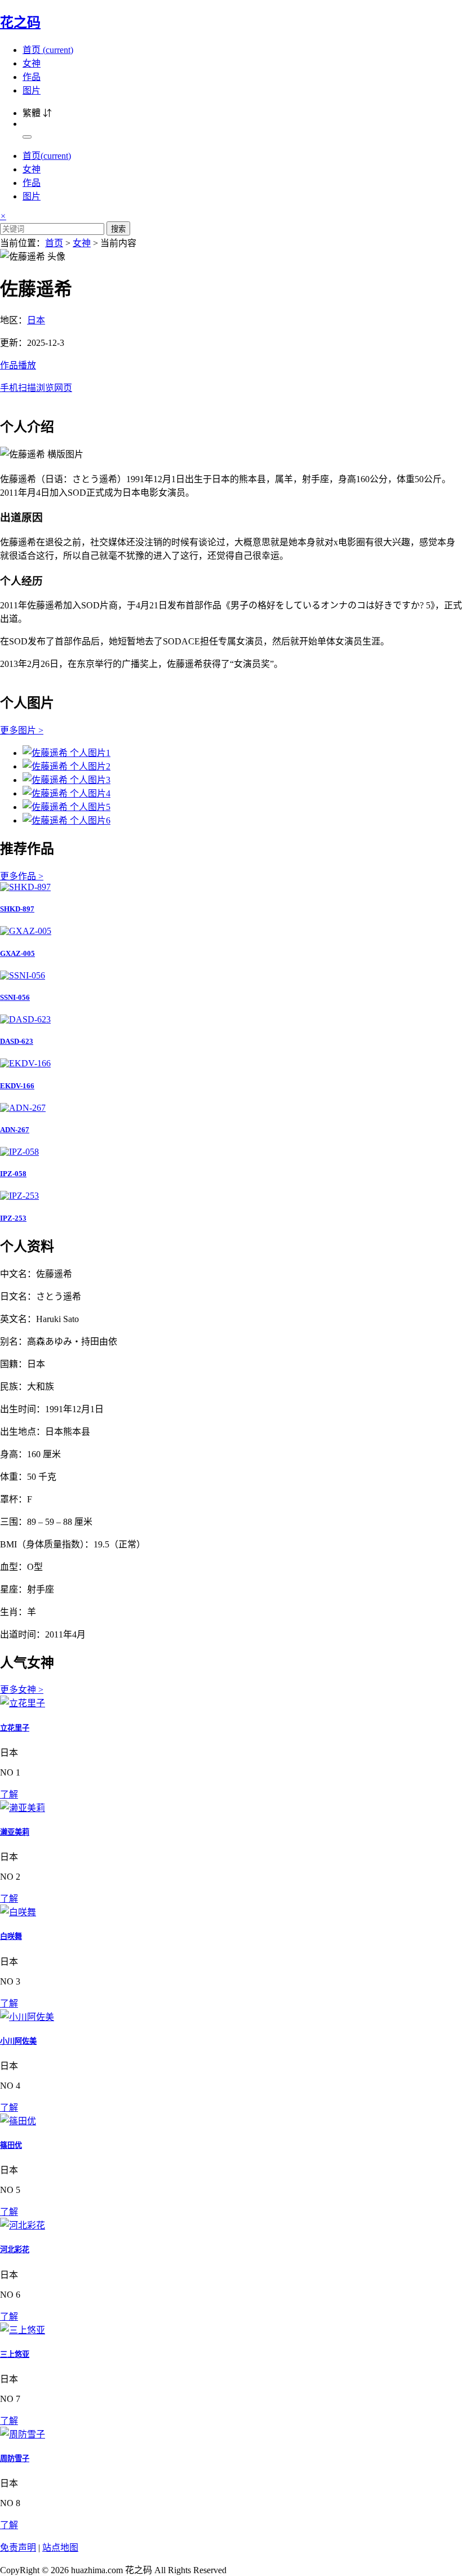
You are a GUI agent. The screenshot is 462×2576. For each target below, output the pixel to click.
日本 (36, 320)
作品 (32, 77)
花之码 (20, 23)
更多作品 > (22, 876)
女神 (32, 63)
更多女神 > (22, 1690)
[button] (231, 376)
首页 (48, 50)
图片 (32, 90)
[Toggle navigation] (27, 137)
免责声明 (18, 2548)
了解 (9, 1794)
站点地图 (60, 2548)
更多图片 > (22, 730)
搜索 (118, 229)
